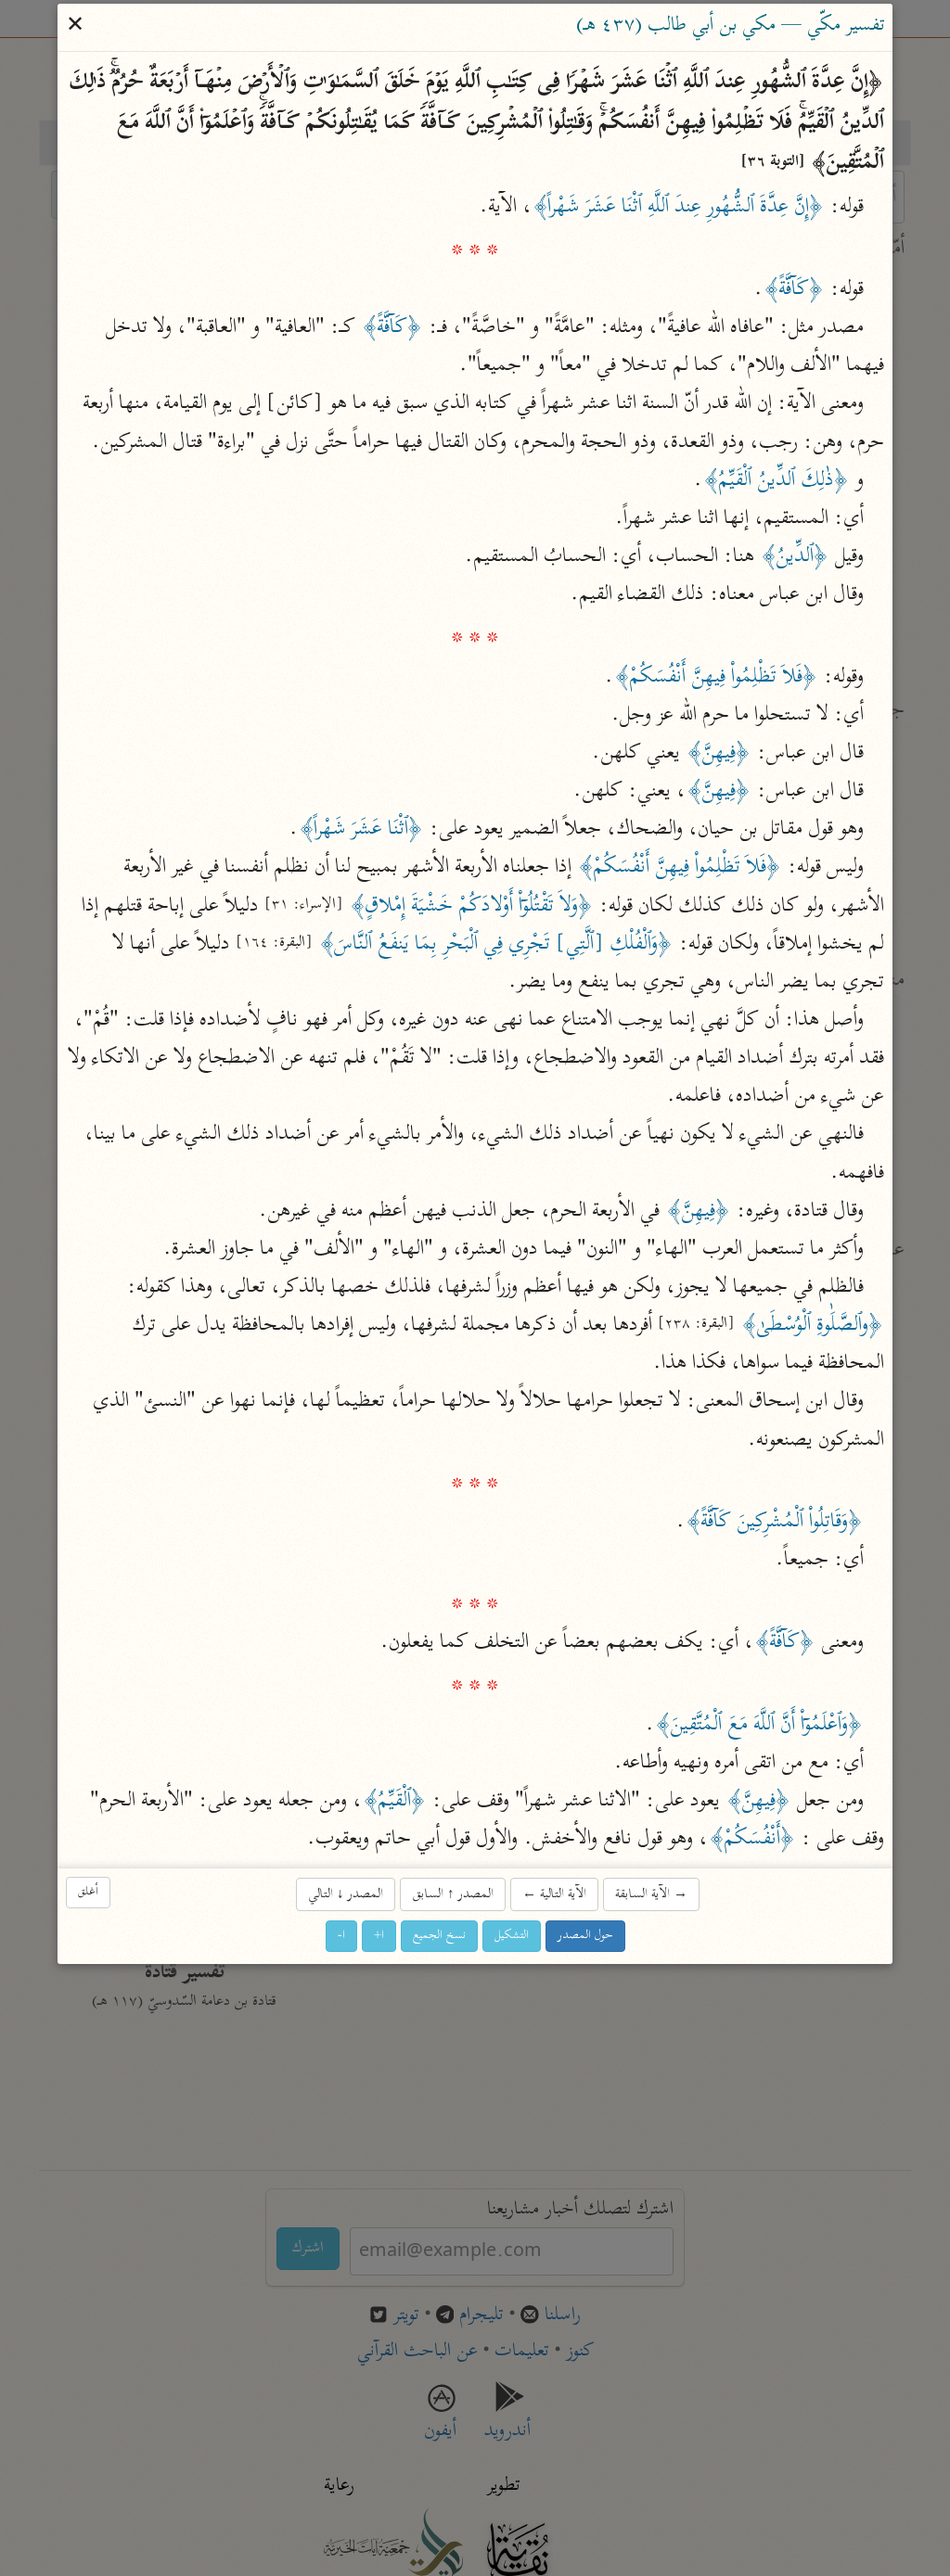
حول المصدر (585, 1936)
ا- (341, 1936)
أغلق (88, 1892)
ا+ (379, 1936)
